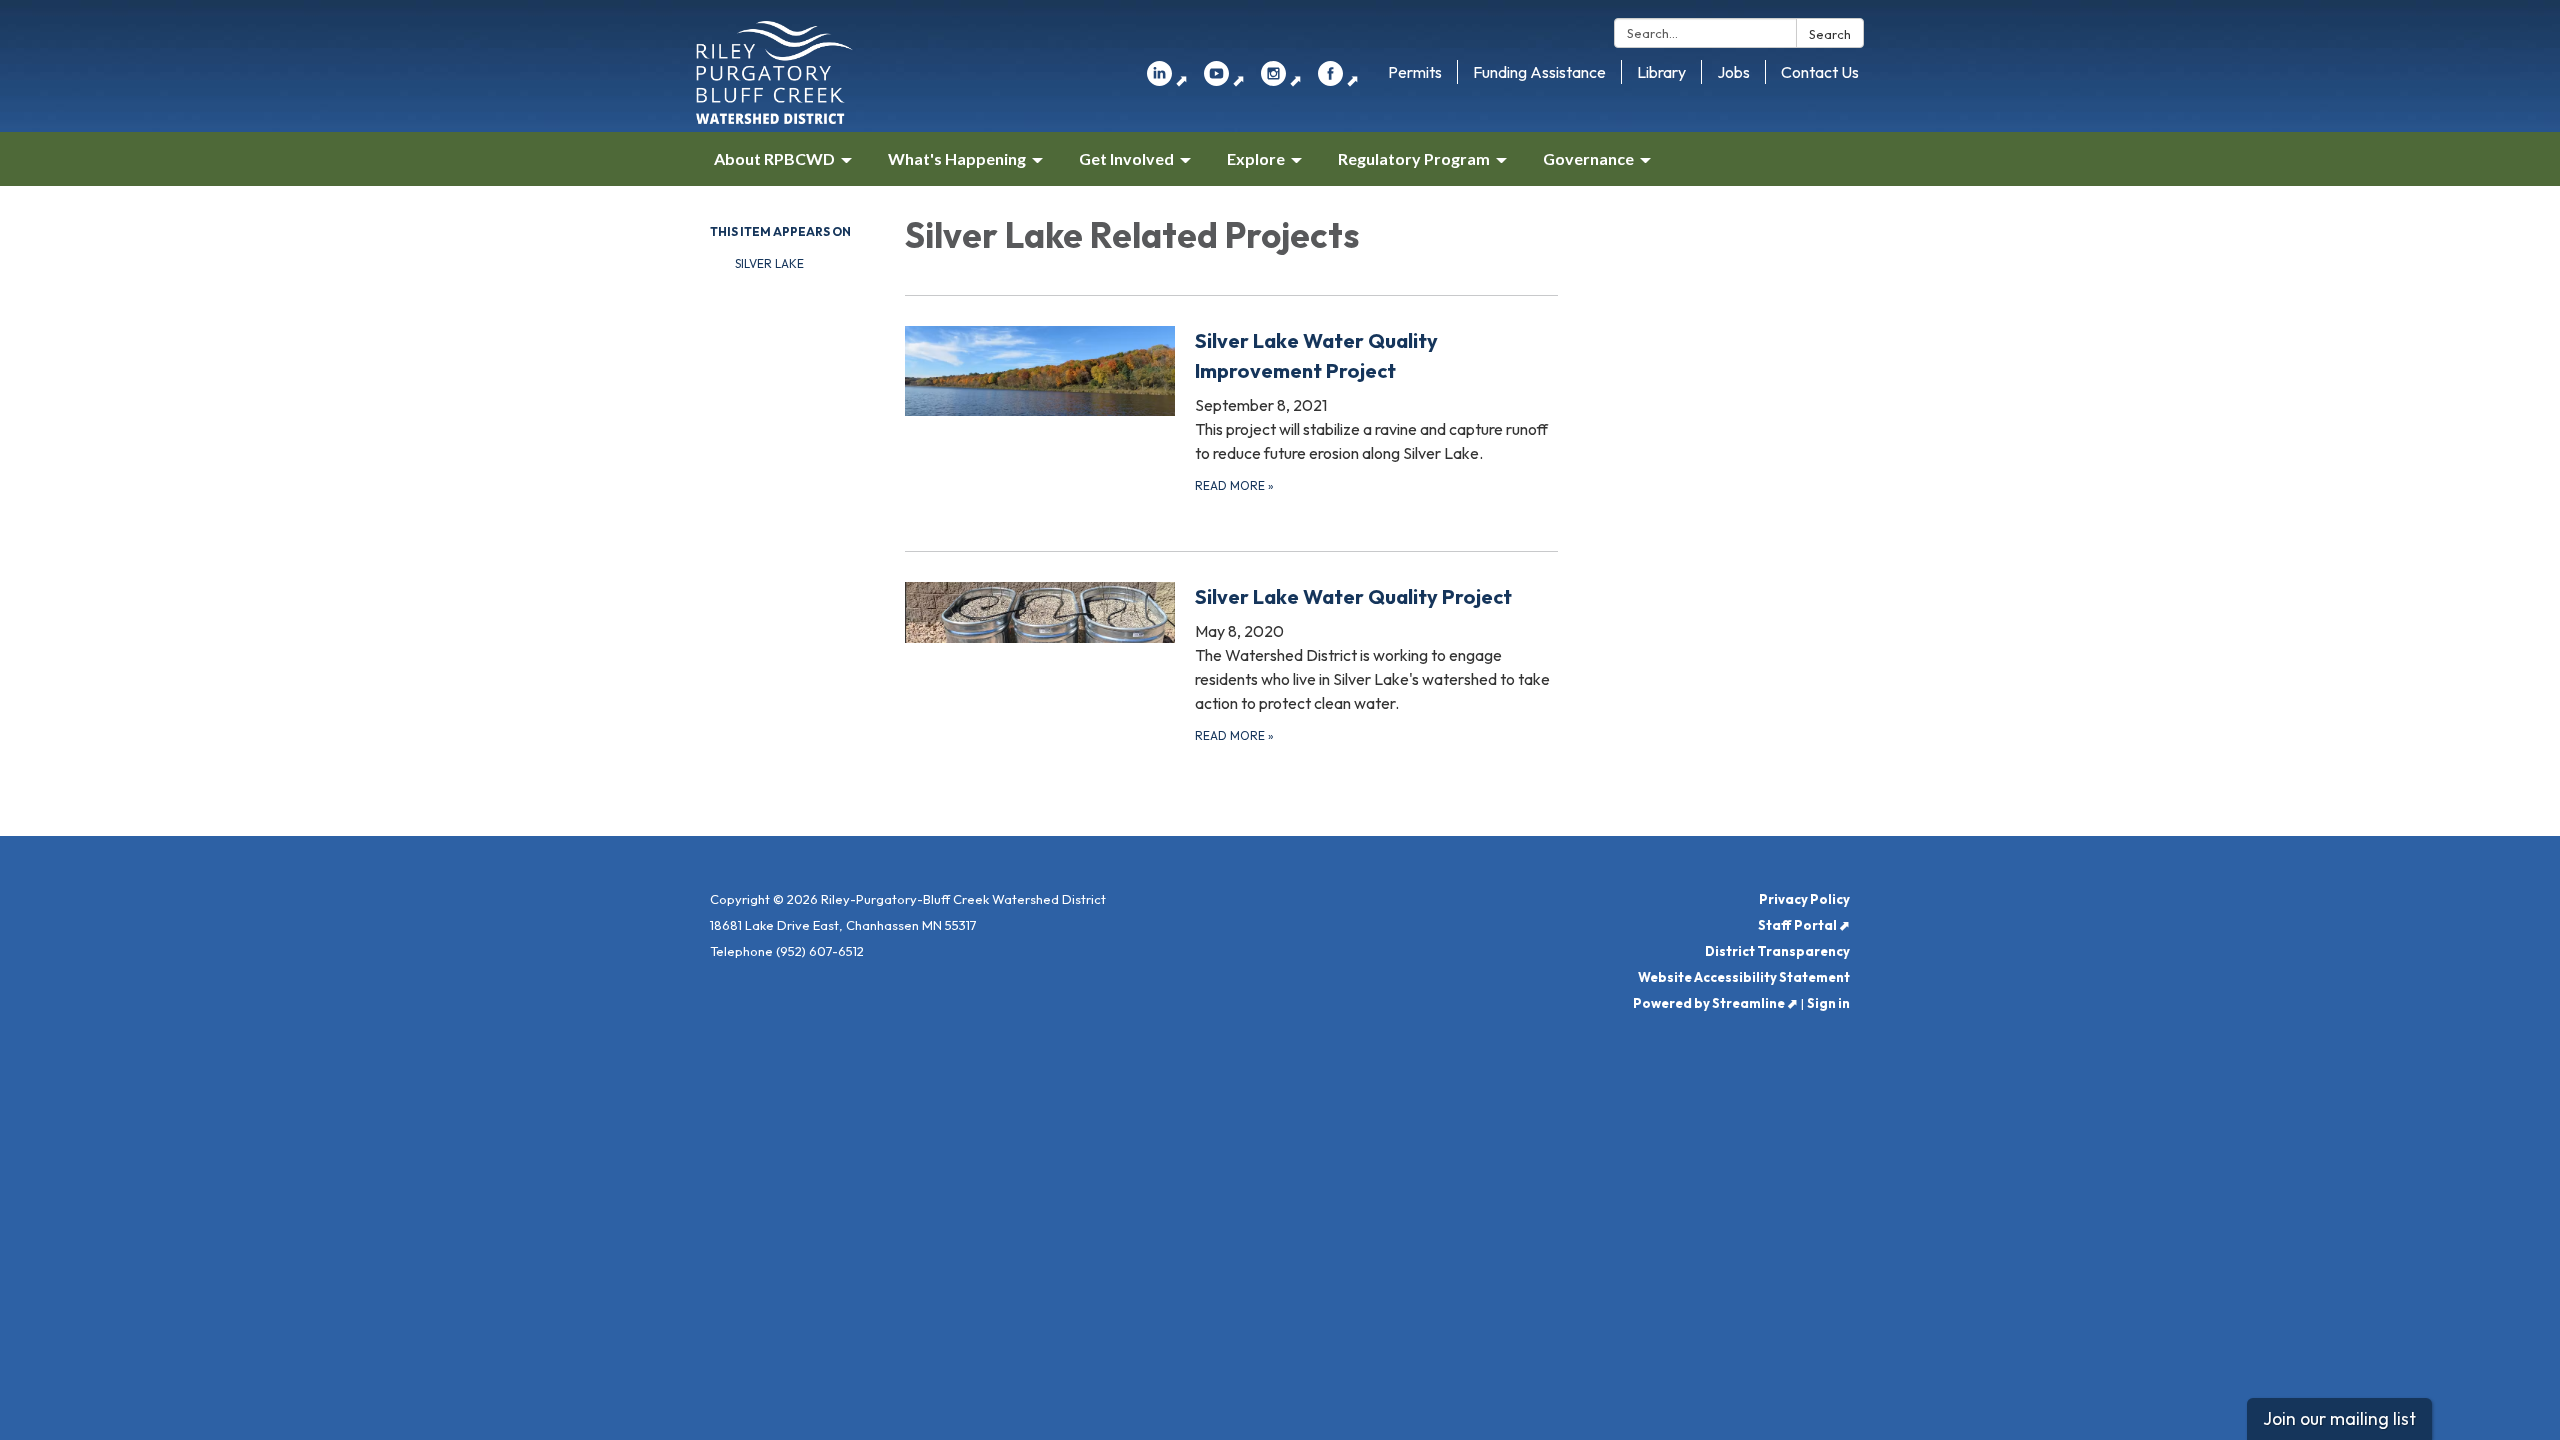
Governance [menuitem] (1588, 158)
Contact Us (1820, 72)
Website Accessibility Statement (1744, 977)
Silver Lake (769, 263)
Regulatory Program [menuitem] (1414, 158)
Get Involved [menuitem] (1126, 158)
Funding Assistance (1539, 72)
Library (1661, 72)
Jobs (1733, 72)
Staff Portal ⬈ (1804, 925)
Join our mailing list (2339, 1418)
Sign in (1828, 1003)
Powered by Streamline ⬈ (1715, 1003)
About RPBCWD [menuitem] (774, 158)
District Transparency (1777, 951)
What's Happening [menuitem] (957, 158)
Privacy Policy (1804, 899)
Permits (1415, 72)
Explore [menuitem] (1256, 158)
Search (1830, 34)
